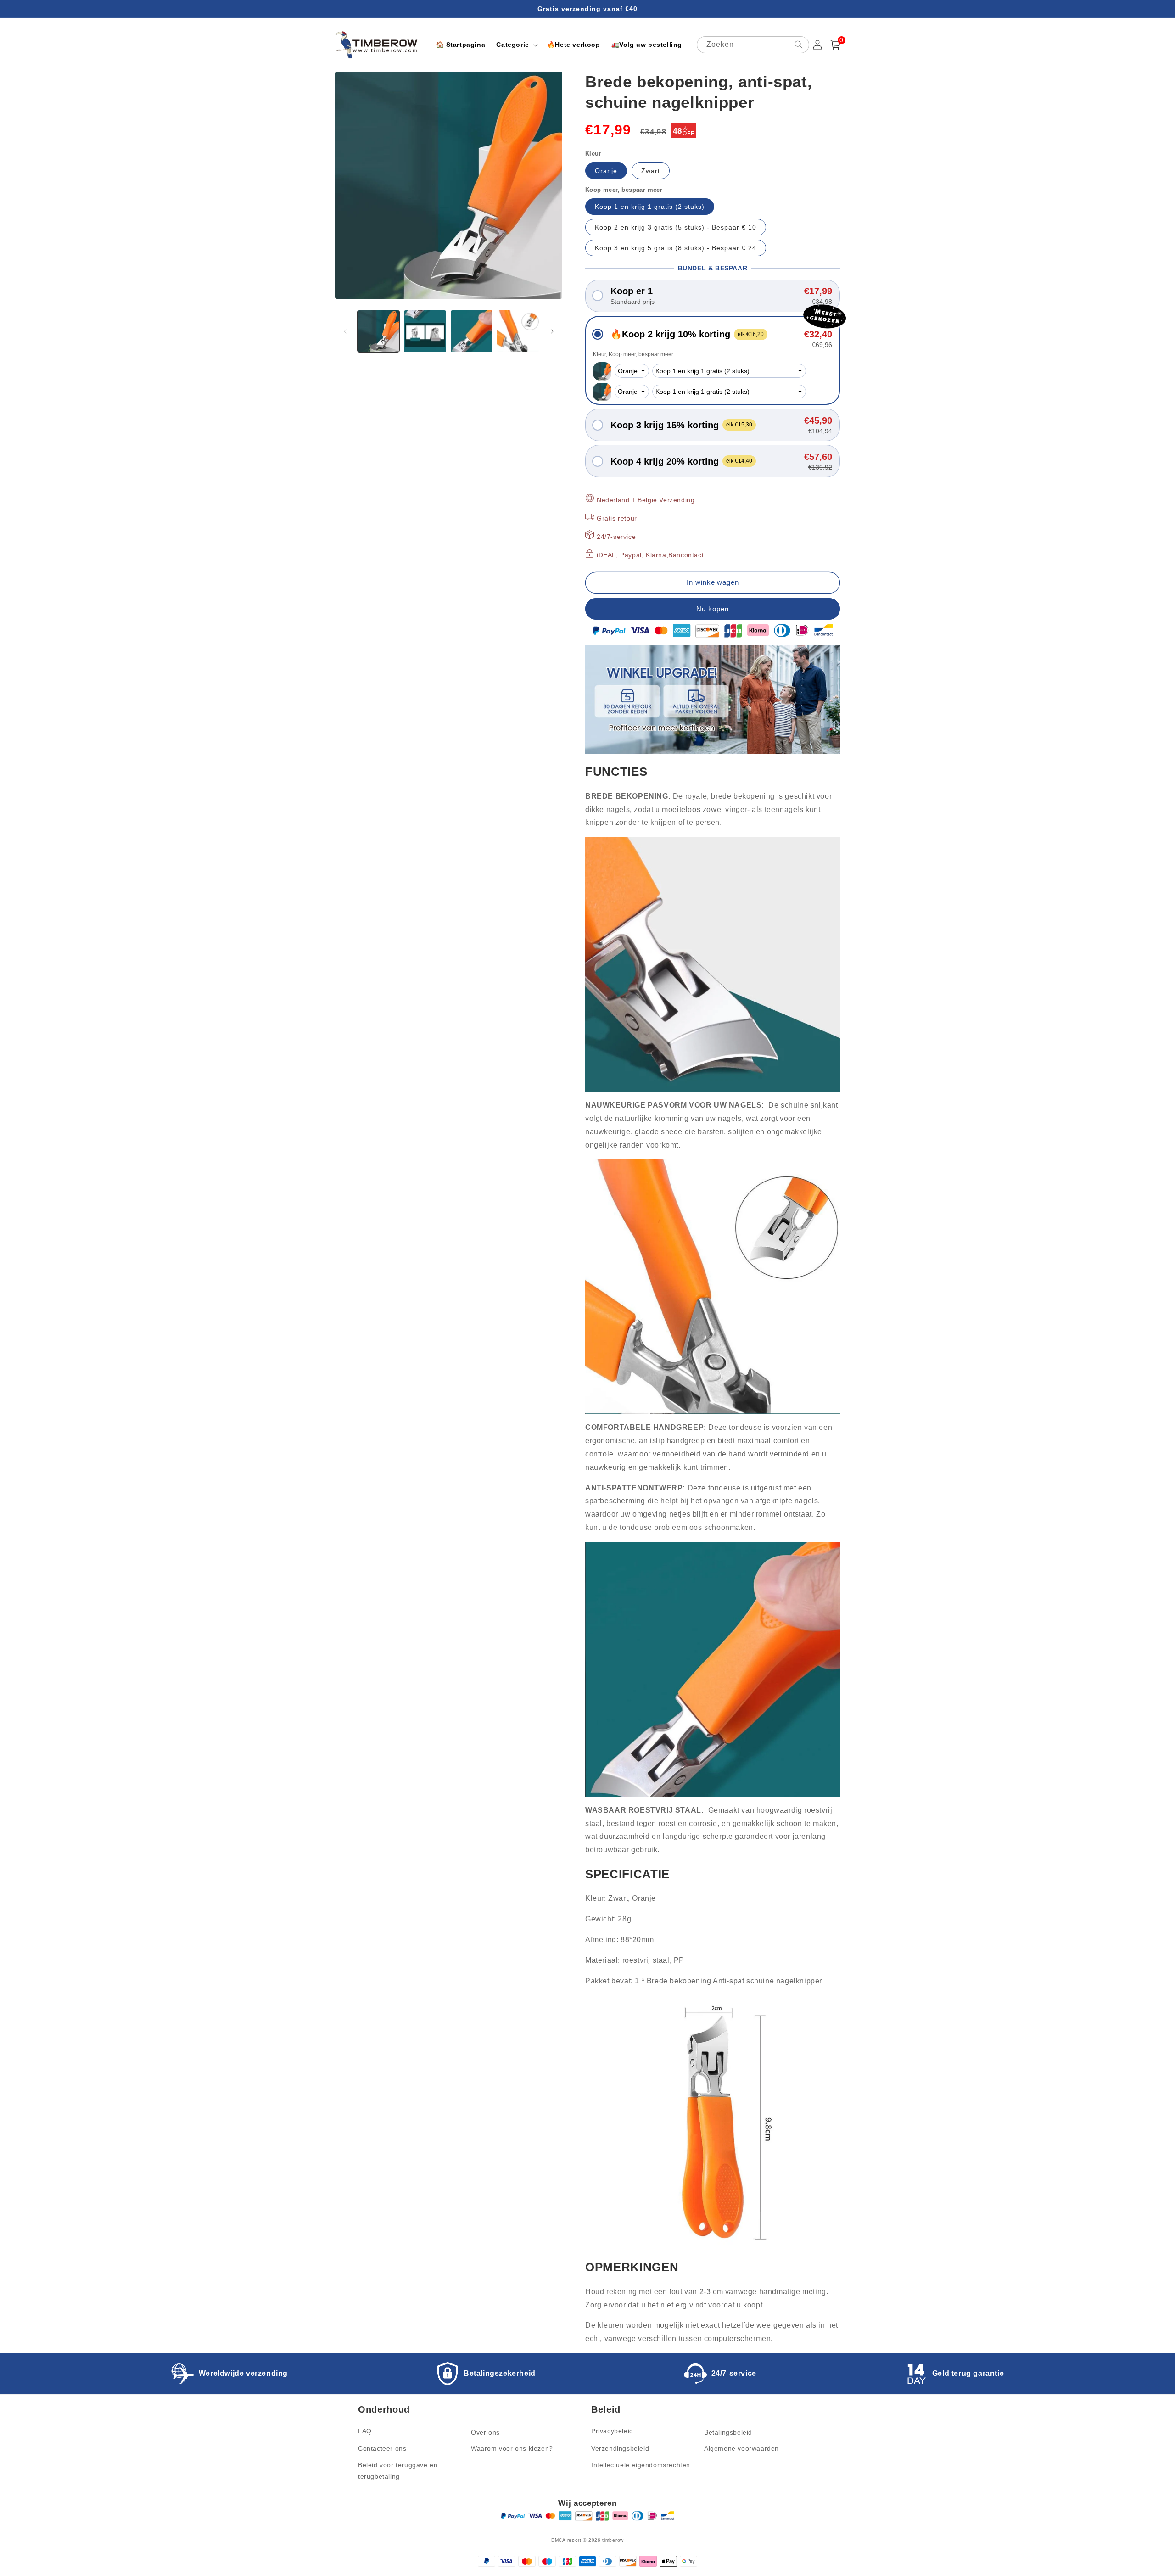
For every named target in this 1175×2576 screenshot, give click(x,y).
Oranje (606, 171)
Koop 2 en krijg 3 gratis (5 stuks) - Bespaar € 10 (676, 227)
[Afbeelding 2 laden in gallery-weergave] (425, 331)
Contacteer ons (382, 2448)
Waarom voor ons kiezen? (512, 2448)
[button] (516, 45)
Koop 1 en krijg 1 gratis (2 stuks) (650, 207)
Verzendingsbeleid (620, 2448)
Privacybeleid (612, 2431)
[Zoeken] (799, 45)
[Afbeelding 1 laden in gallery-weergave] (378, 331)
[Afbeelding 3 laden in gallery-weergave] (472, 331)
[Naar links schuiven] (345, 331)
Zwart (651, 171)
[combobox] (753, 45)
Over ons (485, 2432)
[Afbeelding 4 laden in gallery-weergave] (518, 331)
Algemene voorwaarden (741, 2448)
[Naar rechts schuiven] (552, 331)
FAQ (365, 2431)
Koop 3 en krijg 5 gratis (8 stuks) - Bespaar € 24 (676, 248)
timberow (613, 2540)
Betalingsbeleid (728, 2432)
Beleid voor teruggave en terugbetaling (398, 2471)
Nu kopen (713, 609)
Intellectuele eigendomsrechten (641, 2465)
